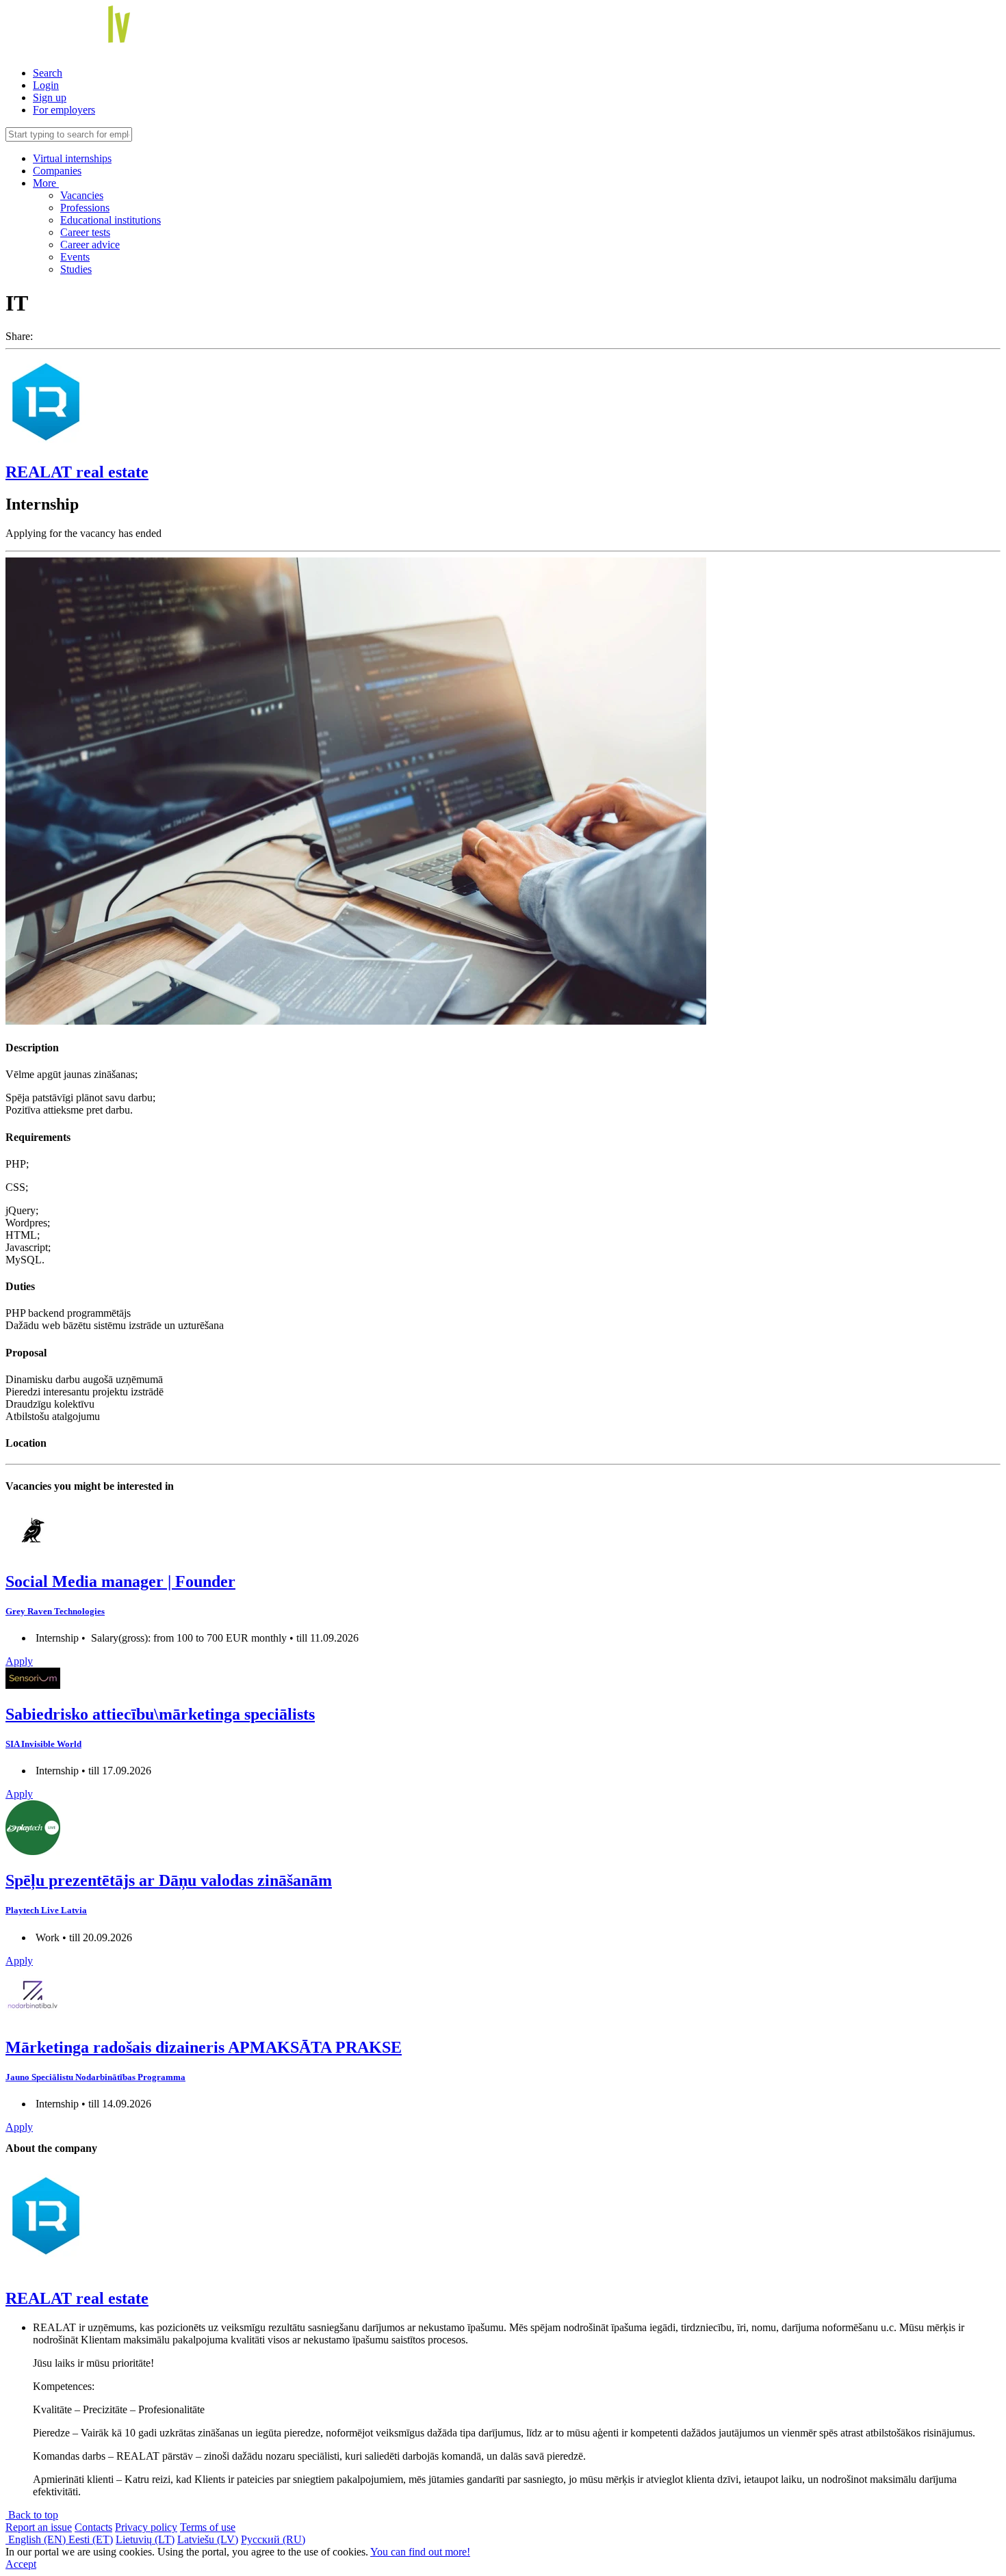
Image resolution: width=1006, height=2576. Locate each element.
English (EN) (37, 2539)
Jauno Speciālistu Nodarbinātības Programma (95, 2077)
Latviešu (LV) (208, 2539)
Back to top (32, 2515)
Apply (19, 1661)
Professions (85, 208)
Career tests (85, 232)
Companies (57, 171)
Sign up (50, 97)
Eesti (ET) (91, 2539)
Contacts (93, 2527)
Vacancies (82, 195)
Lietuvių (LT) (145, 2539)
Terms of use (208, 2527)
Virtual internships (72, 158)
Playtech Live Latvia (46, 1910)
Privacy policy (146, 2527)
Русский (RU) (273, 2539)
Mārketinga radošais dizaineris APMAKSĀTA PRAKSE (204, 2047)
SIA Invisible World (43, 1744)
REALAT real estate (77, 472)
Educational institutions (111, 220)
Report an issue (39, 2527)
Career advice (90, 245)
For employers (64, 110)
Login (46, 85)
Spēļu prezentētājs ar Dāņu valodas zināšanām (169, 1880)
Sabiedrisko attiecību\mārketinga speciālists (160, 1714)
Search (48, 73)
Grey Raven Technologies (55, 1611)
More (46, 183)
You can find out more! (420, 2552)
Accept (21, 2564)
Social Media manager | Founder (120, 1581)
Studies (76, 269)
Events (75, 257)
